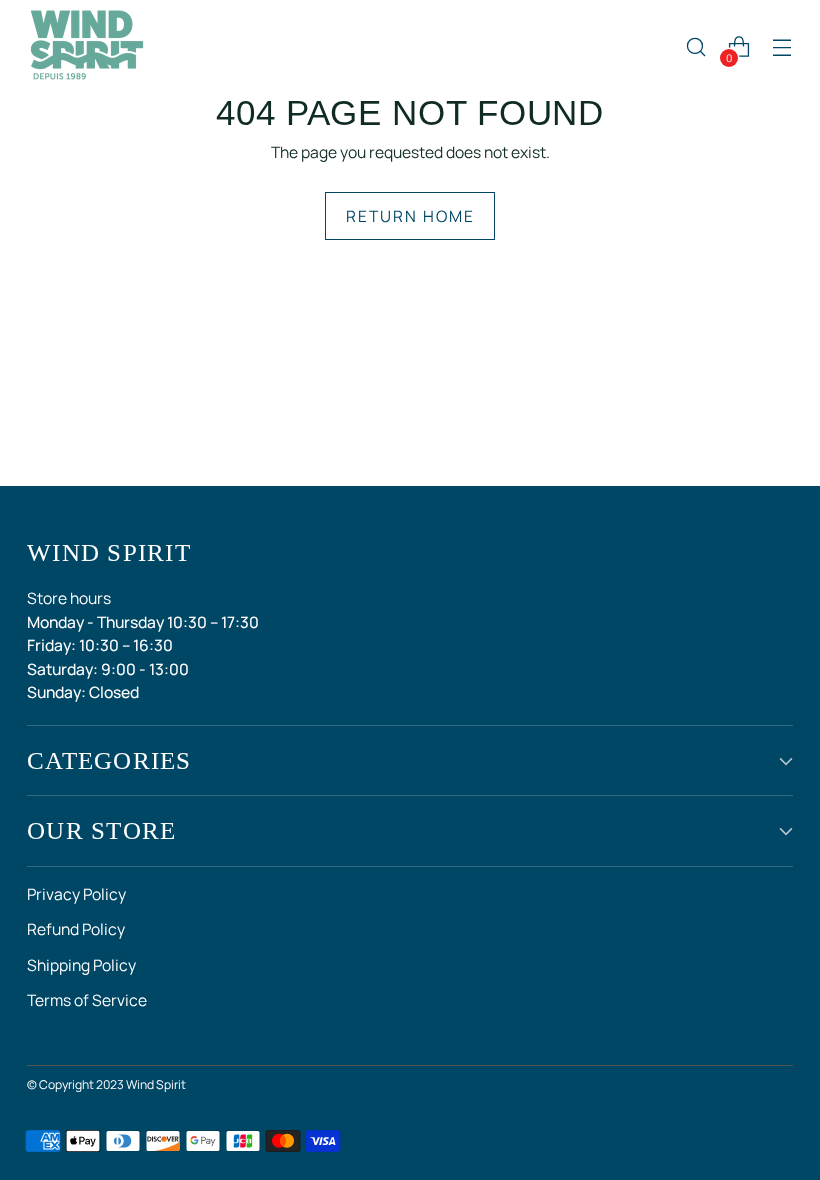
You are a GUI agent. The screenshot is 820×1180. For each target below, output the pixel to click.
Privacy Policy (76, 894)
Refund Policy (76, 929)
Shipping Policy (81, 965)
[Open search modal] (696, 47)
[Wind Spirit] (87, 47)
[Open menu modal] (782, 47)
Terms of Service (87, 1000)
